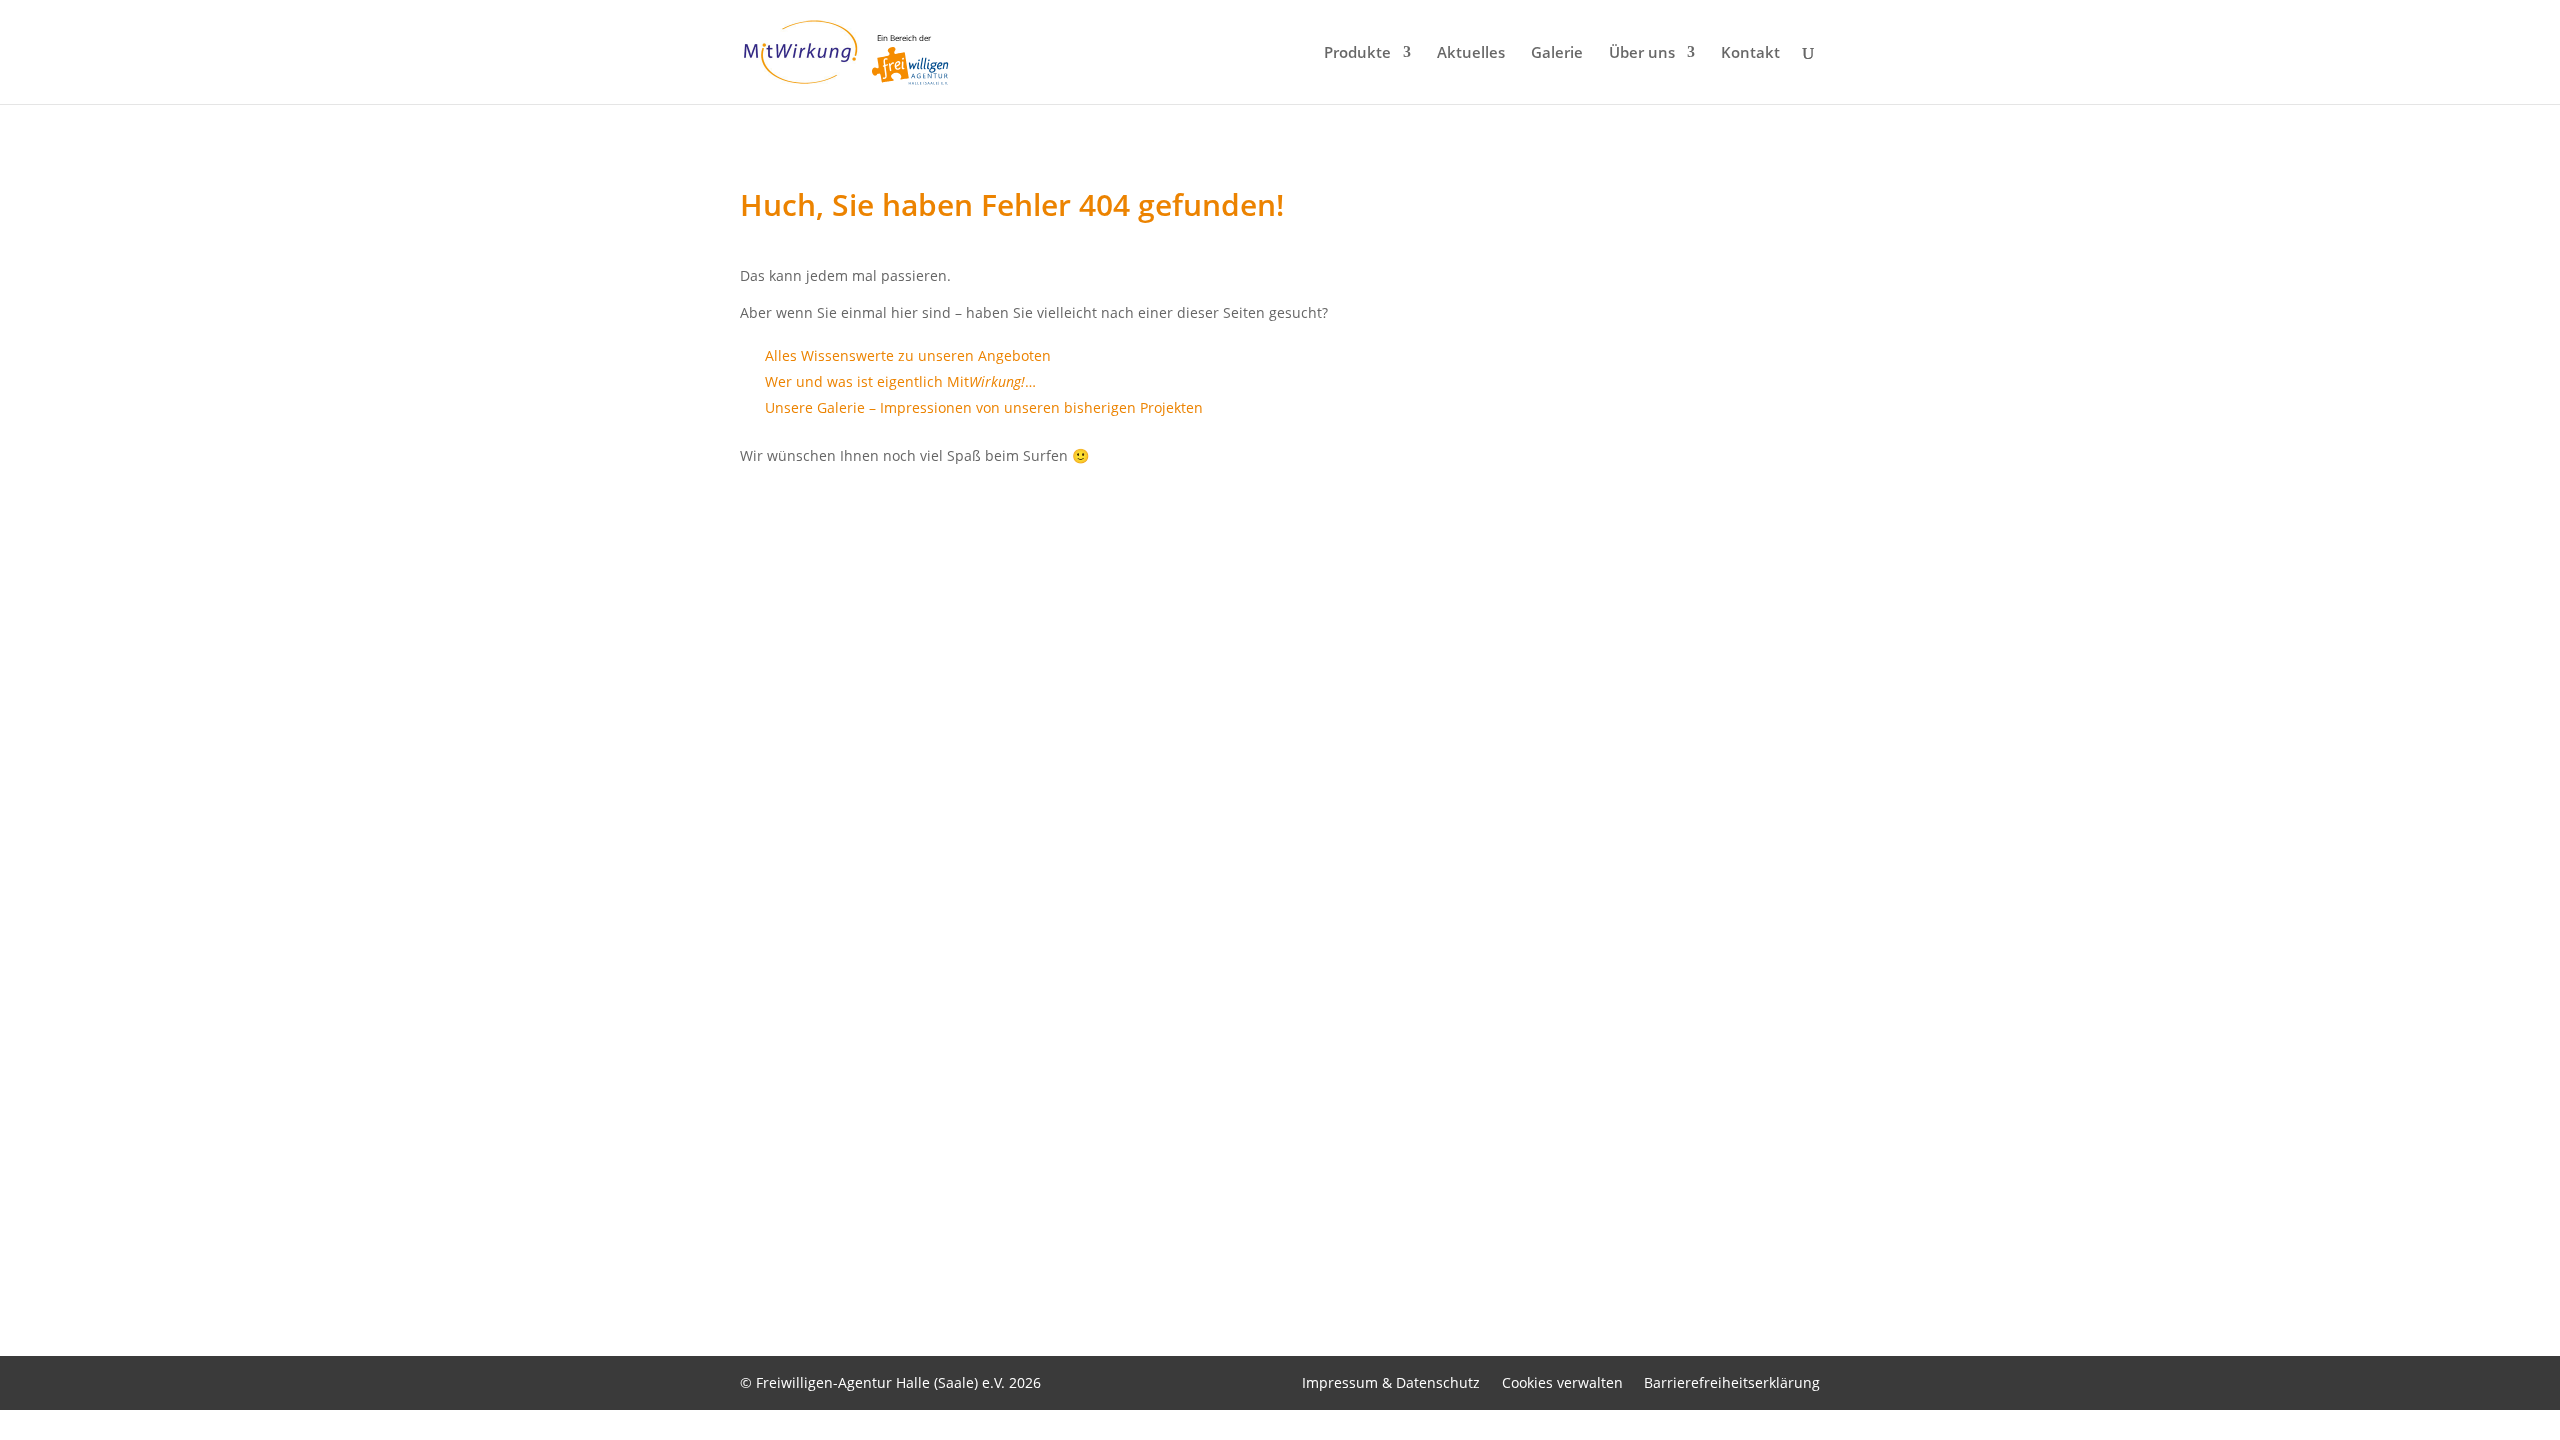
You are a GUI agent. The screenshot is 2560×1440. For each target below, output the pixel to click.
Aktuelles (1471, 53)
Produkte (1357, 53)
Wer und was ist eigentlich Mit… (900, 381)
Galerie (1557, 53)
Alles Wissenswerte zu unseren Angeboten (908, 355)
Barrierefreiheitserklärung (1732, 1382)
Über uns (1642, 53)
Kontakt (1750, 53)
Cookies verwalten (1562, 1382)
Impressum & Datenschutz (1391, 1382)
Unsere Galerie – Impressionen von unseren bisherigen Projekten (984, 407)
